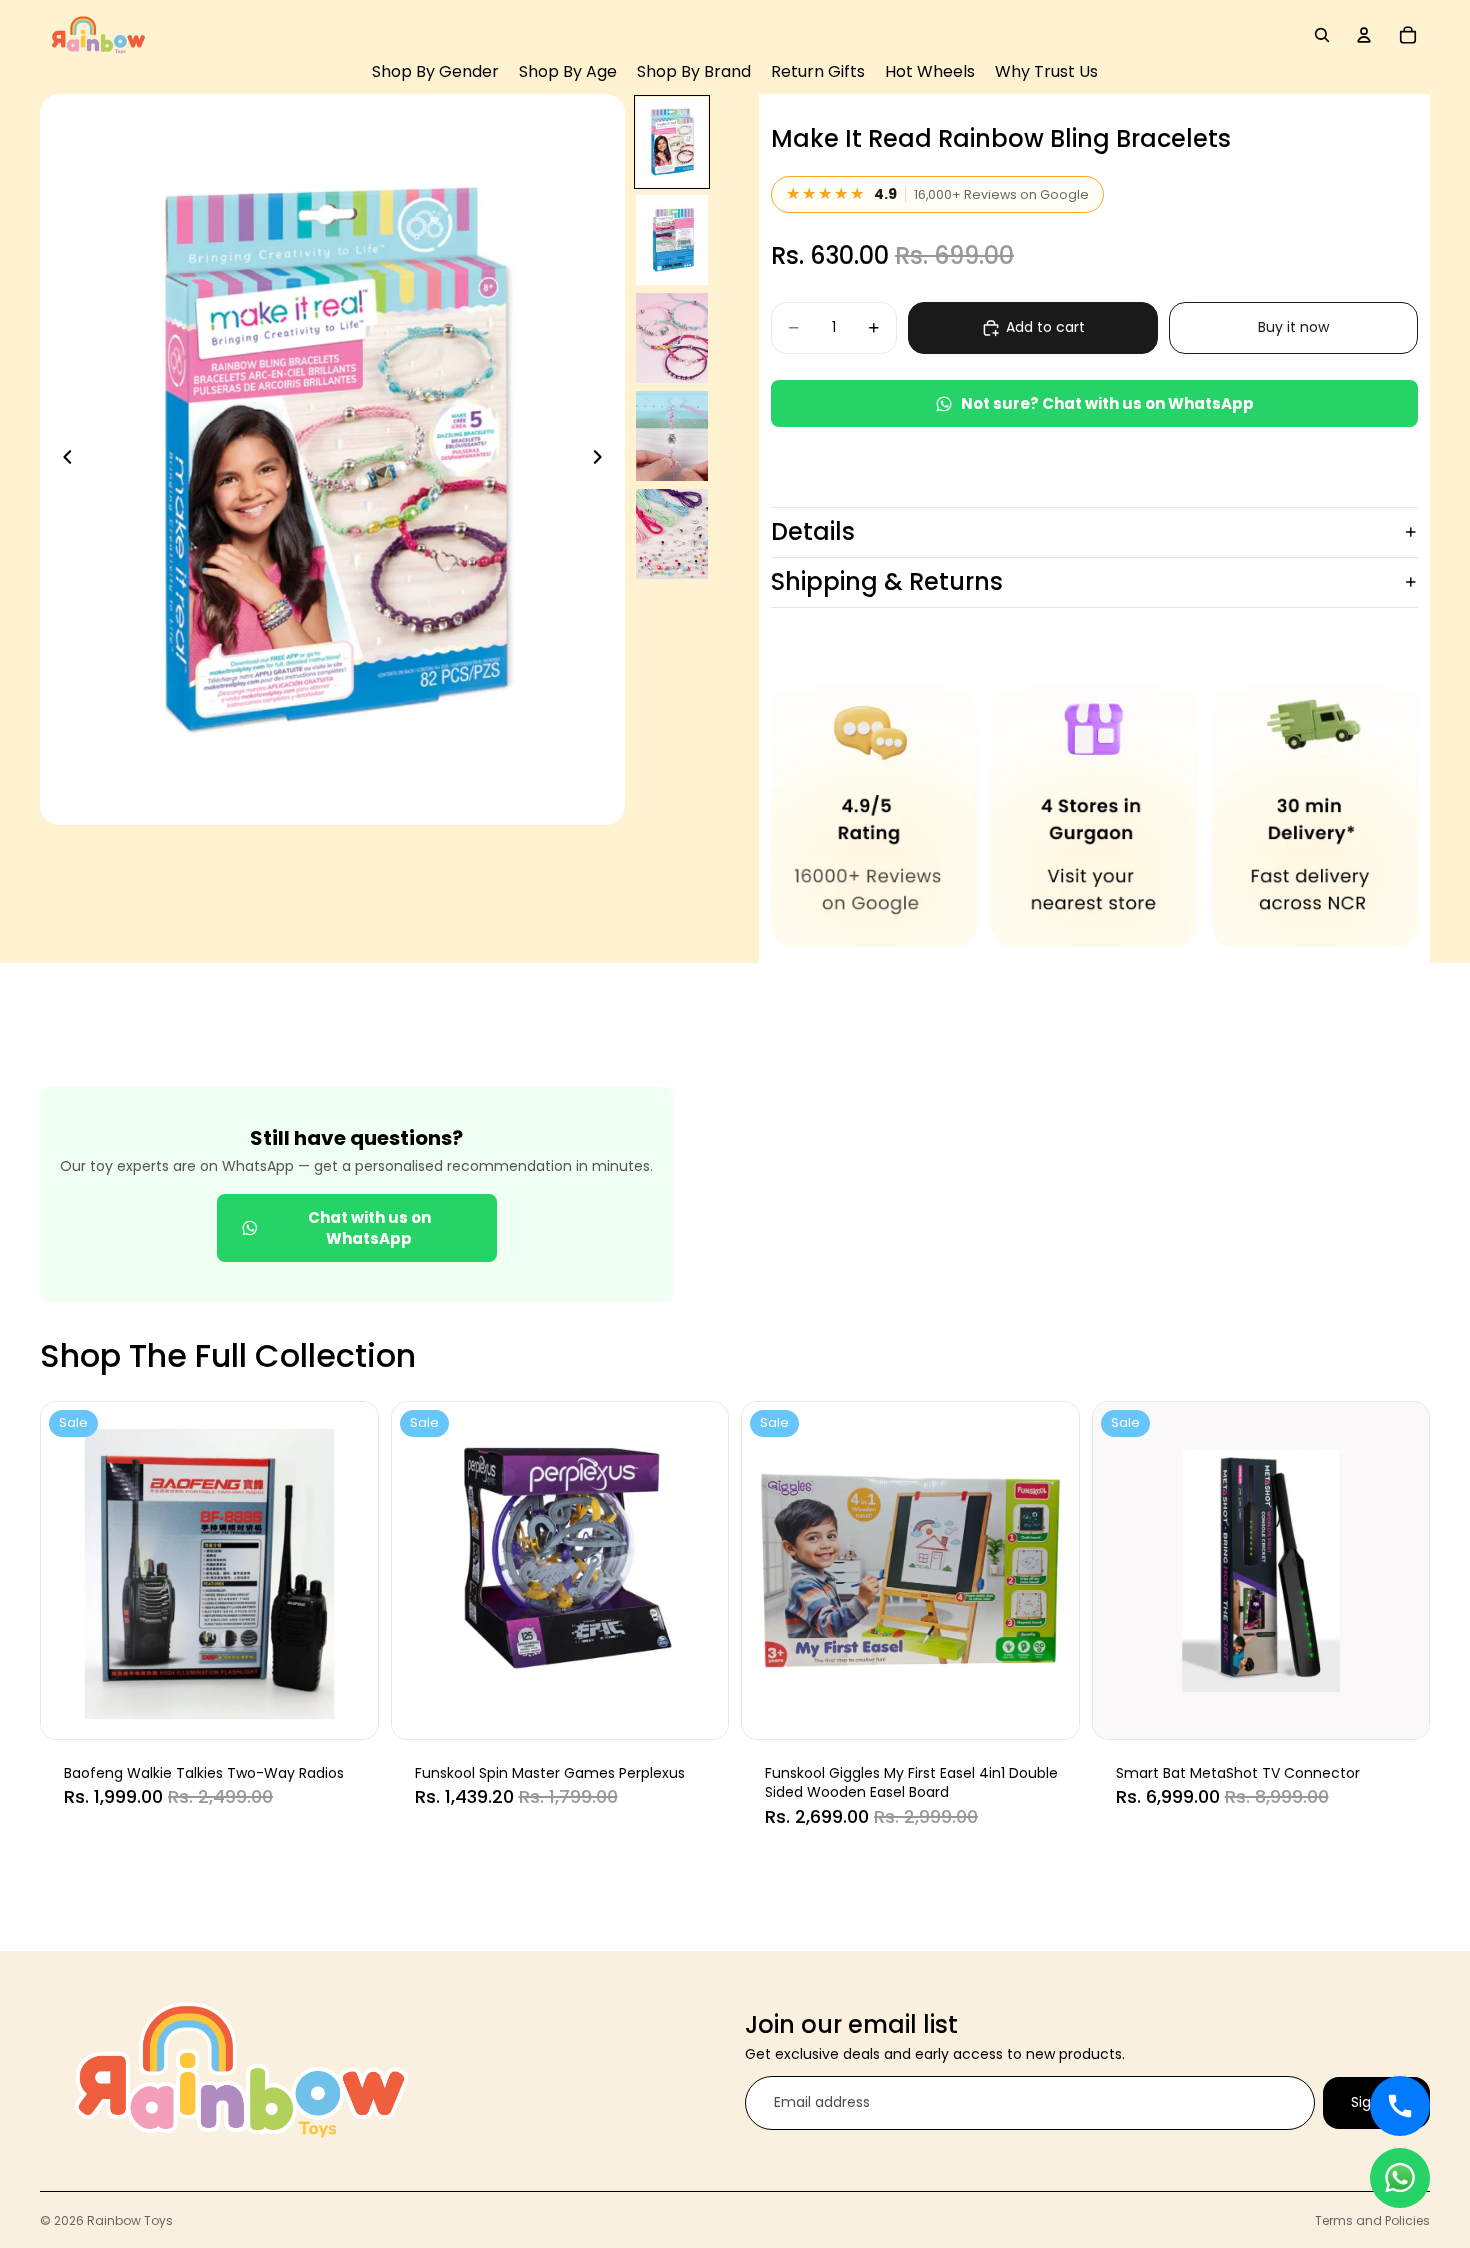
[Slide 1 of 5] (672, 142)
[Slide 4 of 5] (672, 436)
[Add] (348, 1708)
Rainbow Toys (130, 2220)
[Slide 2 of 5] (672, 240)
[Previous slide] (62, 460)
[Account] (1364, 35)
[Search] (1322, 35)
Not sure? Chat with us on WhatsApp (1107, 403)
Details (813, 531)
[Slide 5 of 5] (672, 534)
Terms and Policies (1372, 2220)
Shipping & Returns (887, 581)
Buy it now (1293, 327)
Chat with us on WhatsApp (369, 1228)
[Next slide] (603, 460)
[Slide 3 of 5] (672, 338)
